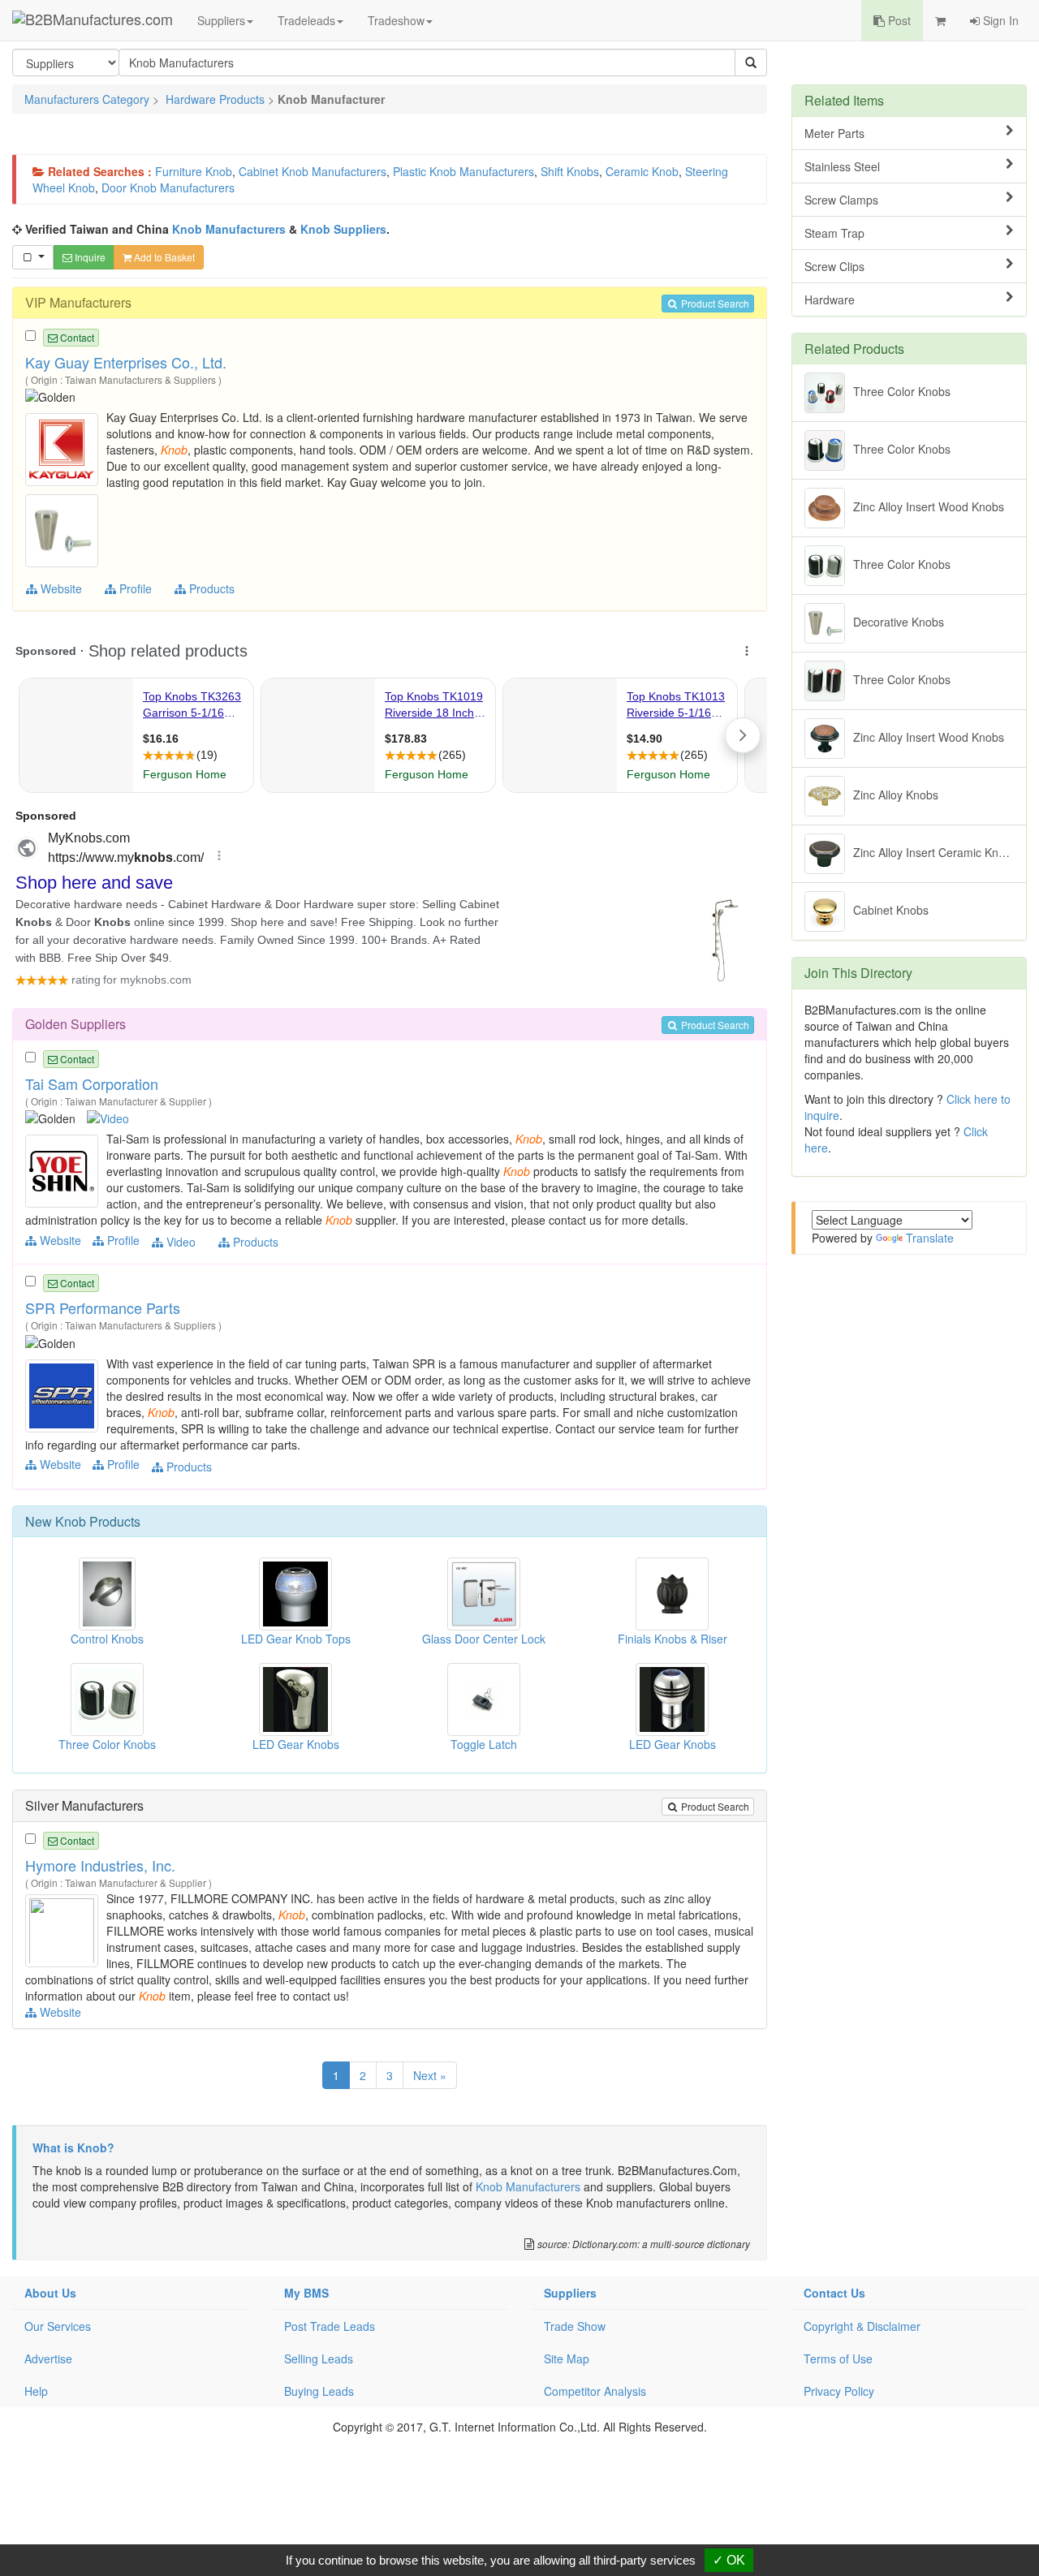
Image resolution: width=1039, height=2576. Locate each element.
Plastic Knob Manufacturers (463, 171)
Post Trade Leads (330, 2326)
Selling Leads (319, 2358)
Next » (430, 2075)
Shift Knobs (570, 171)
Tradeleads (306, 20)
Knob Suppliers (343, 229)
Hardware (830, 299)
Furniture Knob (194, 171)
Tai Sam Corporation (92, 1083)
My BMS (306, 2293)
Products (210, 588)
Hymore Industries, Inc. (100, 1865)
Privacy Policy (839, 2391)
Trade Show (575, 2326)
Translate (930, 1238)
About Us (50, 2293)
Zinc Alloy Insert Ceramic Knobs (935, 852)
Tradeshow (396, 20)
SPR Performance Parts (103, 1307)
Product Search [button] (714, 303)
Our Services (58, 2326)
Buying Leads (319, 2391)
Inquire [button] (89, 257)
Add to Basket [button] (163, 257)
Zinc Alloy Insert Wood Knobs (929, 506)
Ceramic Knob (642, 171)
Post (898, 20)
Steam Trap (834, 233)
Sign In (999, 20)
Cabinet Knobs (891, 910)
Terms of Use (838, 2358)
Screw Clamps (841, 200)
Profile (134, 588)
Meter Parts (834, 133)
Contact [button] (76, 337)
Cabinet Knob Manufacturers (313, 171)
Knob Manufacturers (229, 229)
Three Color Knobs (902, 391)
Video (179, 1242)
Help (36, 2391)
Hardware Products (215, 99)
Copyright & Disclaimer (862, 2326)
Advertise (48, 2358)
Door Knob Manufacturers (168, 187)
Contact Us (834, 2293)
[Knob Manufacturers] (64, 448)
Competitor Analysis (595, 2391)
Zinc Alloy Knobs (896, 795)
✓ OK (729, 2560)
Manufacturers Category (87, 99)
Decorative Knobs (899, 622)
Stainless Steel (842, 166)
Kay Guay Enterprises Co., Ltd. (126, 362)
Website (60, 588)
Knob (71, 1521)
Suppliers (221, 20)
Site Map (567, 2358)
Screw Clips (834, 266)
